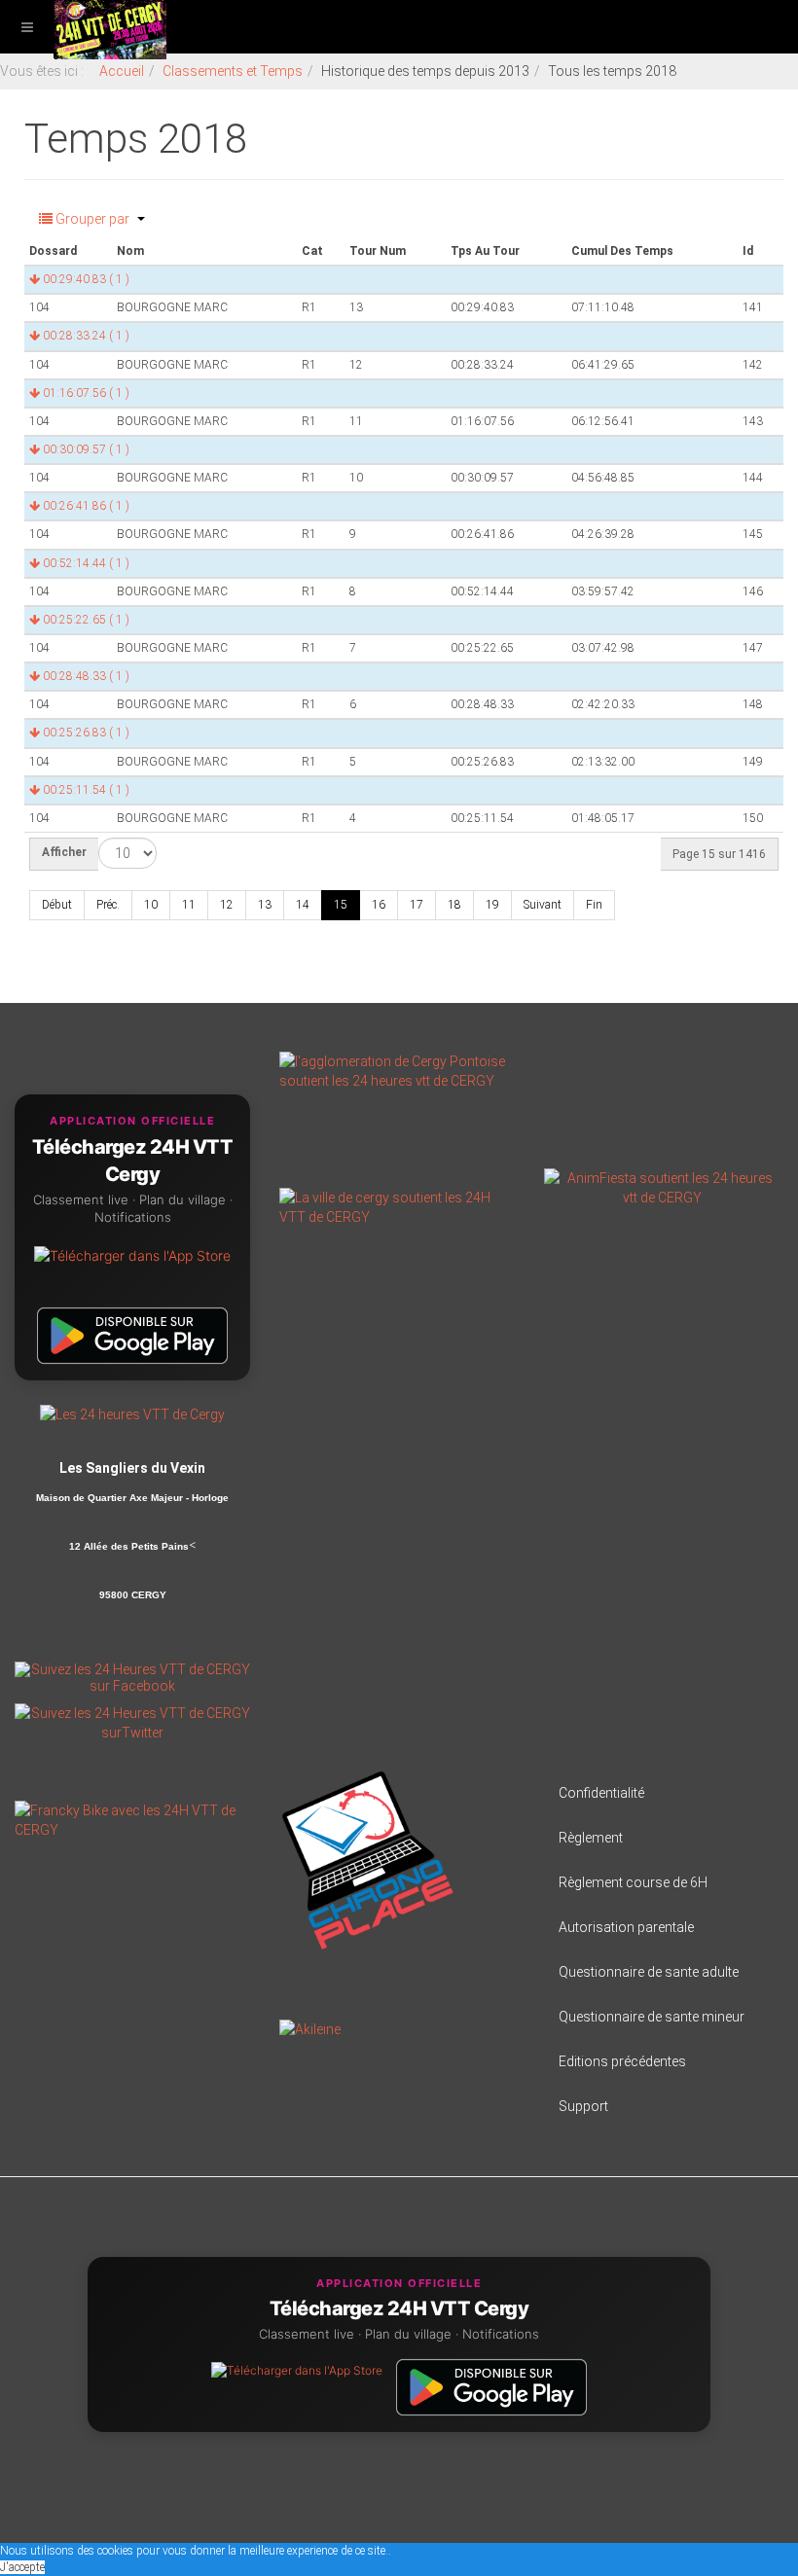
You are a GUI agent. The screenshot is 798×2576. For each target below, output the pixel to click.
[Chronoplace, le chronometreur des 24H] (368, 1860)
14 (303, 905)
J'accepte (22, 2567)
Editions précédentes (622, 2061)
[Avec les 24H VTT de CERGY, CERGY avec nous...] (397, 1206)
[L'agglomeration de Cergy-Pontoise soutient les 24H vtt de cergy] (397, 1070)
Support (583, 2106)
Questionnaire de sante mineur (652, 2017)
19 (492, 905)
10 (151, 905)
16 (379, 905)
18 (454, 905)
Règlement (591, 1838)
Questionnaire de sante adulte (649, 1972)
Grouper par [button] (92, 219)
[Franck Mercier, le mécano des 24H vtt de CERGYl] (132, 1819)
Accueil (122, 71)
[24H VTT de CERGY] (110, 27)
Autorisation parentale (626, 1927)
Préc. (108, 905)
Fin (594, 905)
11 (189, 905)
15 (341, 905)
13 (265, 905)
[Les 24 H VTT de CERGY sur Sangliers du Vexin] (132, 1413)
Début (57, 905)
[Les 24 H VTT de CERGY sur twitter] (132, 1722)
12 (227, 905)
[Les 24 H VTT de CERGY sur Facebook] (132, 1676)
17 (417, 905)
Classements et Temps (233, 71)
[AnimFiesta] (662, 1187)
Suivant (543, 905)
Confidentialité (601, 1793)
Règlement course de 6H (633, 1882)
